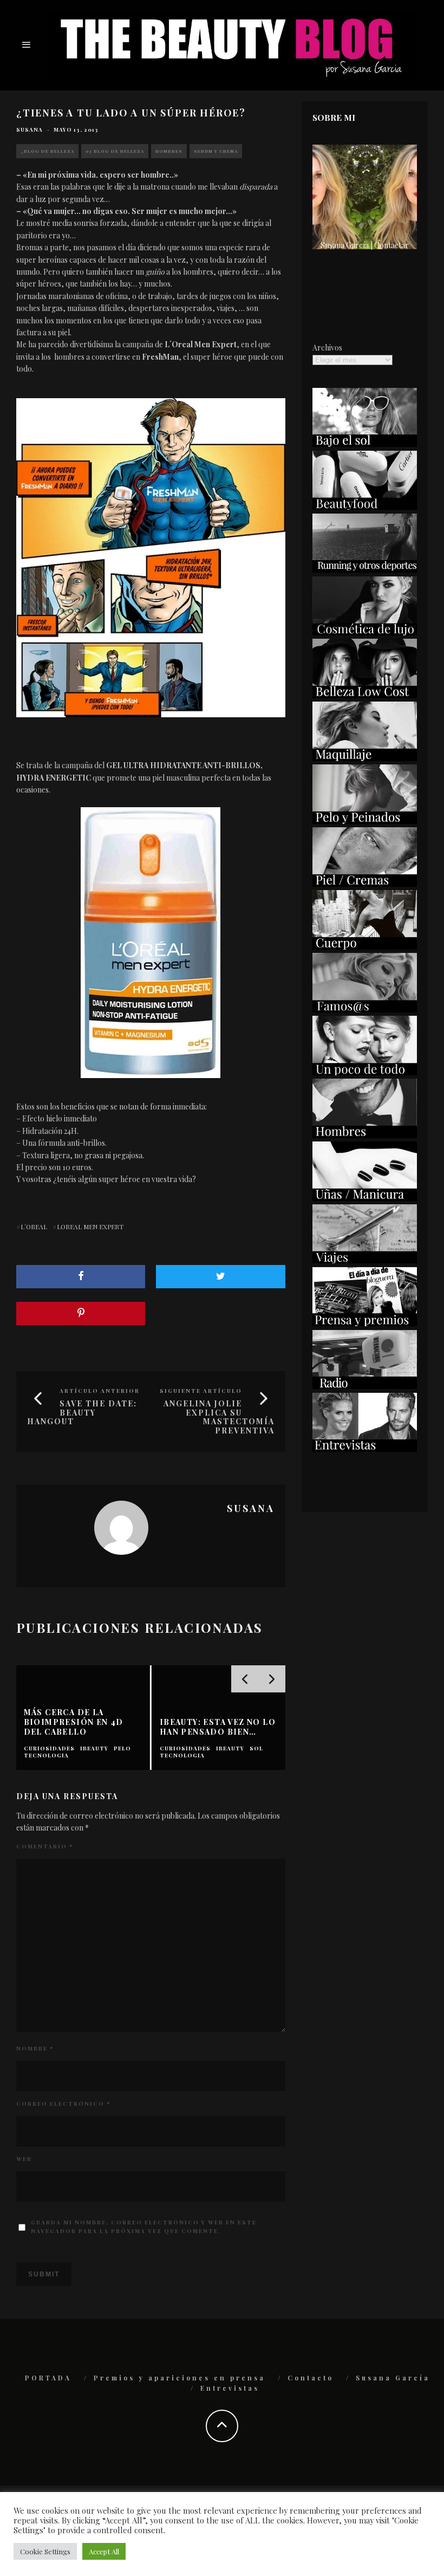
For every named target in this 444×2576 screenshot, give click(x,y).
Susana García (393, 2378)
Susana (30, 129)
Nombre (35, 2048)
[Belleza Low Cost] (365, 695)
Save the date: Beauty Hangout (82, 1413)
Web (24, 2159)
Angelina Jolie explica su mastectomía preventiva (219, 1417)
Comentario (45, 1846)
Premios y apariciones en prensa (179, 2378)
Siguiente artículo (201, 1391)
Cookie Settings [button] (45, 2551)
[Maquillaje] (365, 758)
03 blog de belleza (115, 151)
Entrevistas (230, 2388)
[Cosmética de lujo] (365, 632)
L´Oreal (34, 1227)
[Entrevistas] (365, 1449)
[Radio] (365, 1386)
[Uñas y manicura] (365, 1198)
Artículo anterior (100, 1391)
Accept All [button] (104, 2551)
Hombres (169, 151)
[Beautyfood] (365, 507)
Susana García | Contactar (365, 245)
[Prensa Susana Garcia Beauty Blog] (365, 1323)
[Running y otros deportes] (365, 570)
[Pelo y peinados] (365, 821)
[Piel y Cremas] (365, 884)
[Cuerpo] (365, 947)
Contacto (311, 2378)
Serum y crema (216, 151)
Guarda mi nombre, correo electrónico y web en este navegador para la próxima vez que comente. (144, 2227)
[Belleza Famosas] (365, 1010)
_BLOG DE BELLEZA (47, 151)
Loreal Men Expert (90, 1227)
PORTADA (48, 2378)
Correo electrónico (63, 2104)
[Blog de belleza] (365, 1072)
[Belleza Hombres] (365, 1135)
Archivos (327, 348)
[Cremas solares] (365, 444)
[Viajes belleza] (365, 1260)
